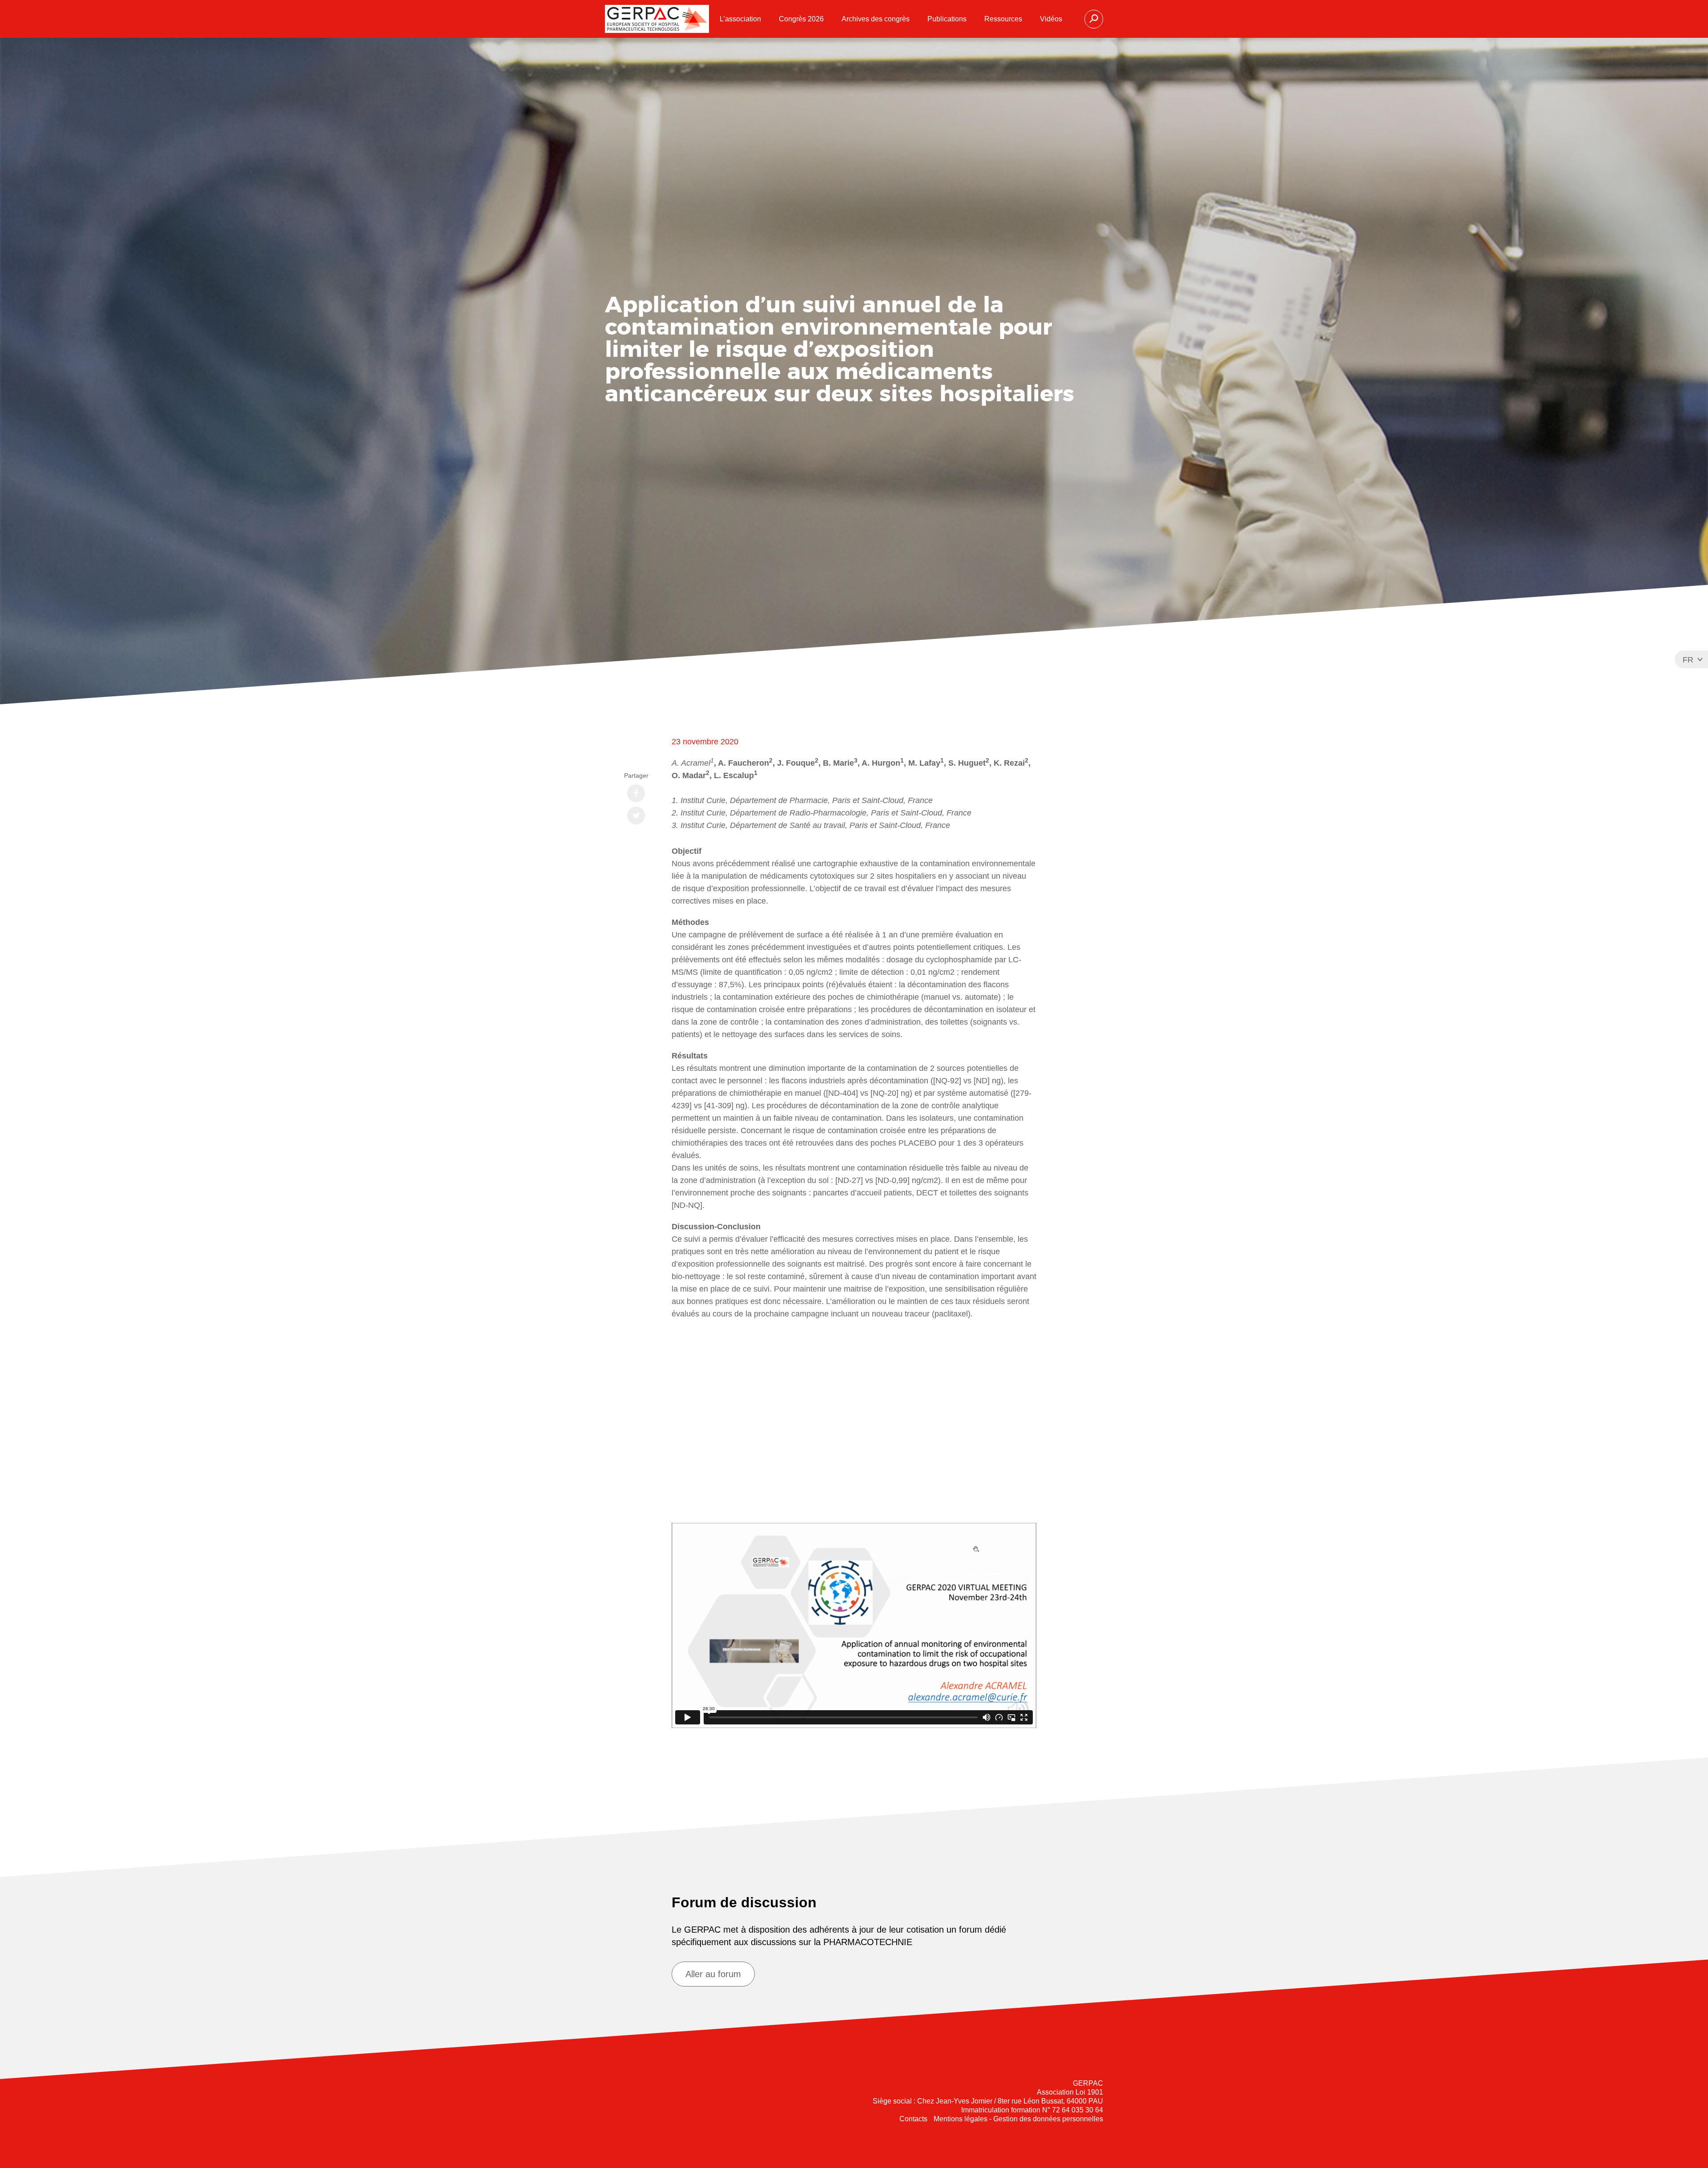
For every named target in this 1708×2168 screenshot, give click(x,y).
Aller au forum (713, 1974)
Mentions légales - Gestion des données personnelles (1018, 2119)
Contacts (913, 2119)
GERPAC (657, 19)
